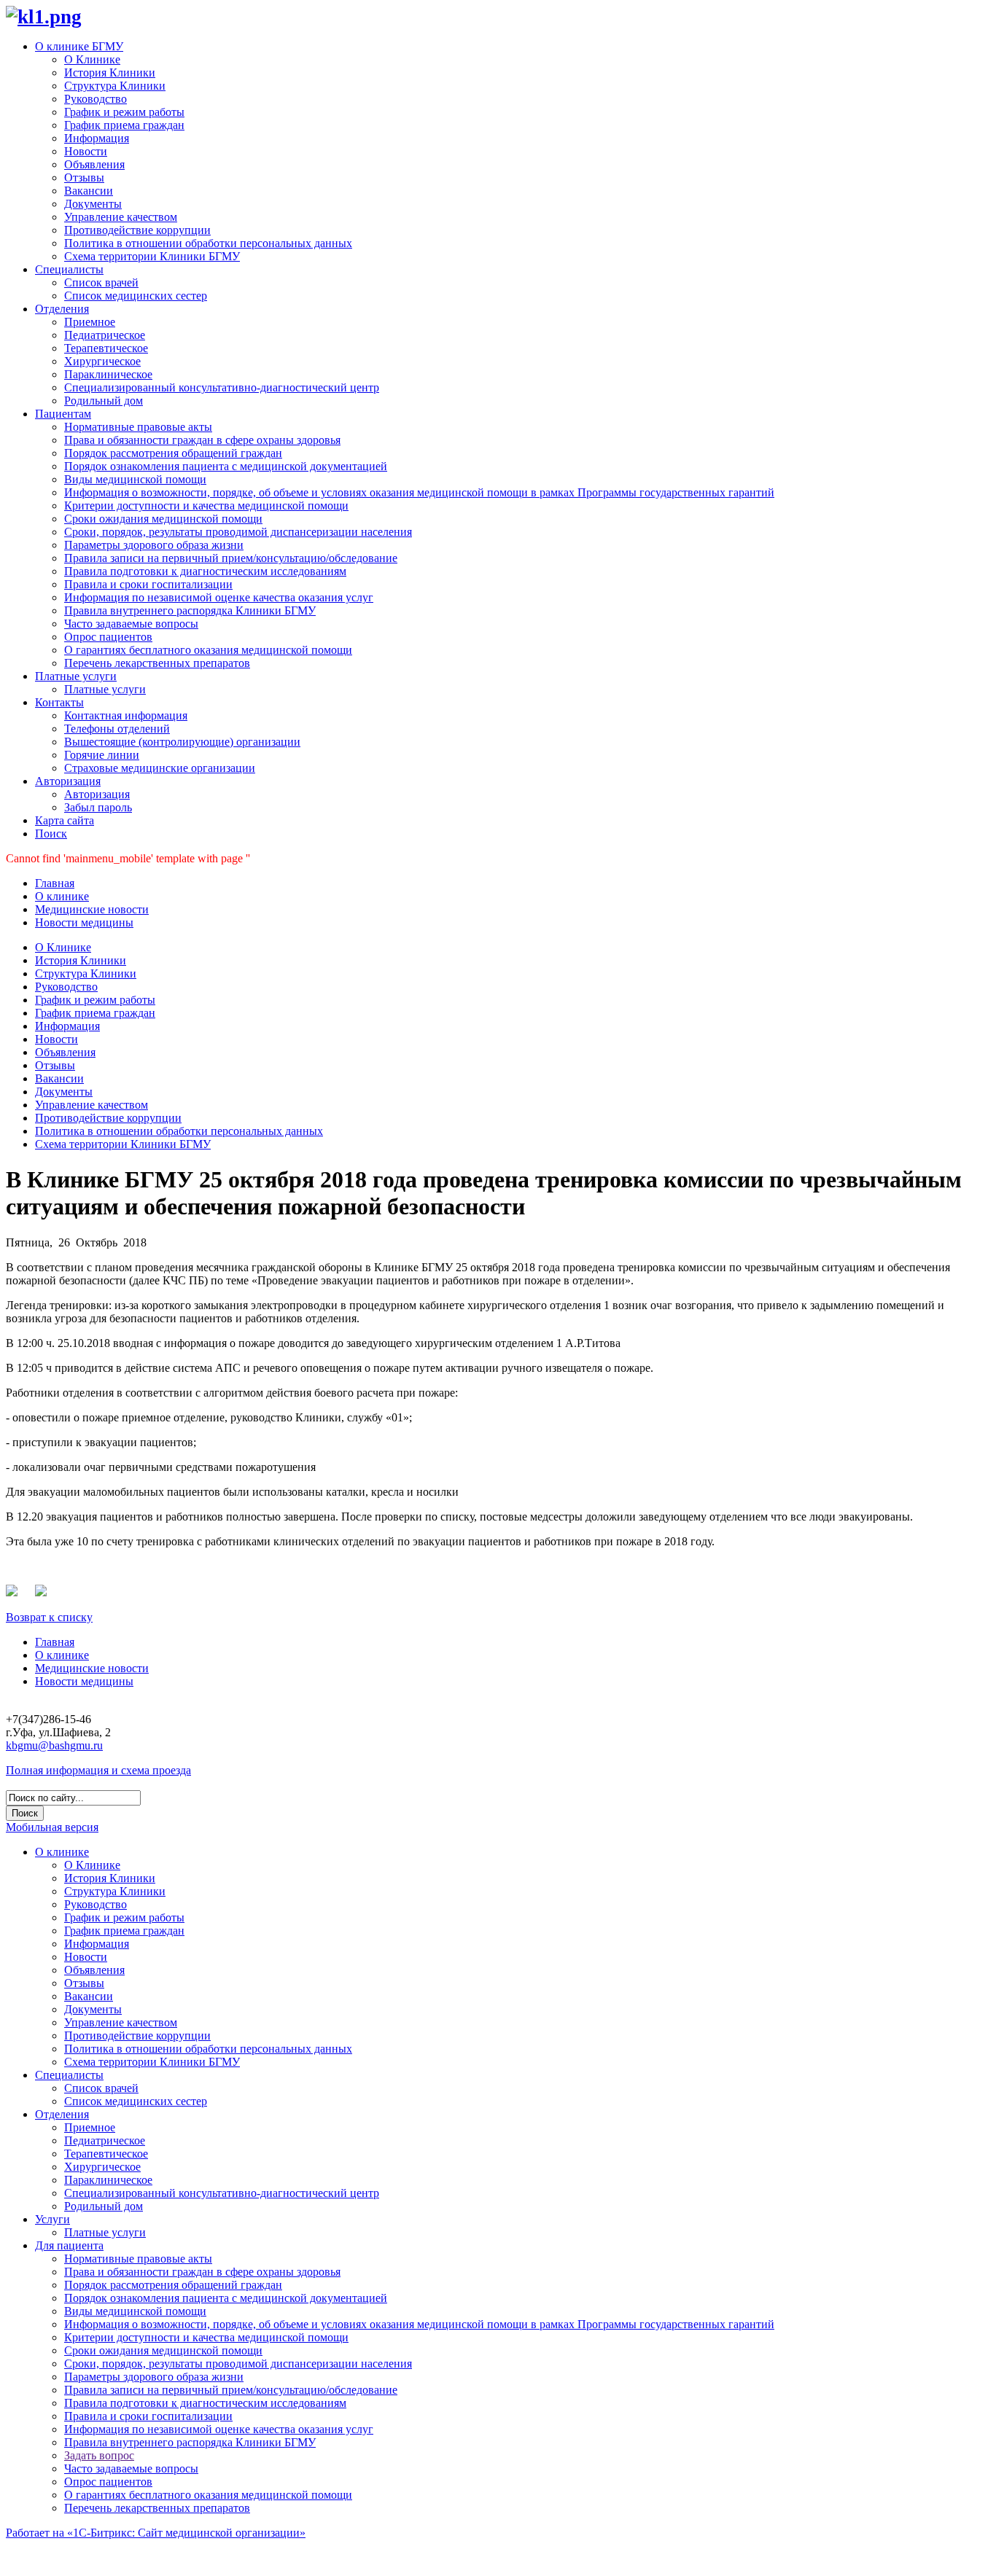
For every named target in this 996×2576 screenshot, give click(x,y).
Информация (97, 138)
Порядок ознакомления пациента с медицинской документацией (226, 466)
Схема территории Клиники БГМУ (152, 256)
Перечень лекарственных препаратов (157, 663)
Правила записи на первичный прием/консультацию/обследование (231, 558)
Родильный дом (104, 401)
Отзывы (84, 177)
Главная (55, 883)
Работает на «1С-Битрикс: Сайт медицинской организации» (156, 2533)
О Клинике (92, 59)
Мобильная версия (52, 1827)
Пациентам (63, 414)
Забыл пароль (98, 807)
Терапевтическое (106, 348)
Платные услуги (76, 676)
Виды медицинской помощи (135, 479)
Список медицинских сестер (136, 296)
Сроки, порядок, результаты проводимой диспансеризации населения (238, 532)
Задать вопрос (99, 2455)
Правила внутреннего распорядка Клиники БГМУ (190, 610)
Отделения (62, 309)
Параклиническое (108, 374)
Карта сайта (65, 820)
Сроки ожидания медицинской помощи (163, 519)
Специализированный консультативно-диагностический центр (222, 387)
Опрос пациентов (108, 637)
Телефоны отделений (117, 729)
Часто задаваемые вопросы (131, 624)
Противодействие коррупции (137, 230)
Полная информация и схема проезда (98, 1770)
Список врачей (101, 282)
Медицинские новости (92, 909)
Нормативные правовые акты (138, 427)
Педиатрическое (105, 335)
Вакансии (89, 191)
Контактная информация (126, 715)
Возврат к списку (49, 1617)
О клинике (62, 896)
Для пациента (69, 2245)
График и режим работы (124, 112)
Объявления (94, 164)
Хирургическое (102, 361)
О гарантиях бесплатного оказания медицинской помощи (208, 650)
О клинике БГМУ (79, 46)
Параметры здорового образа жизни (154, 545)
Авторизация (68, 781)
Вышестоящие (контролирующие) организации (182, 742)
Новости (86, 151)
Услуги (52, 2219)
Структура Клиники (115, 86)
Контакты (59, 702)
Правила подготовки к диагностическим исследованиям (205, 571)
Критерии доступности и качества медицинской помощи (206, 506)
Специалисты (69, 269)
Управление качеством (121, 217)
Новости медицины (84, 922)
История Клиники (110, 73)
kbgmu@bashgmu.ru (54, 1745)
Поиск (51, 834)
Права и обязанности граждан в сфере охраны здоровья (202, 440)
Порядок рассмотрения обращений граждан (173, 453)
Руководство (96, 99)
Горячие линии (102, 755)
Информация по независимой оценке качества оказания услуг (219, 597)
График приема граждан (124, 125)
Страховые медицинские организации (160, 768)
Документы (93, 204)
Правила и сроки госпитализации (148, 584)
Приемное (90, 322)
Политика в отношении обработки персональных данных (208, 243)
